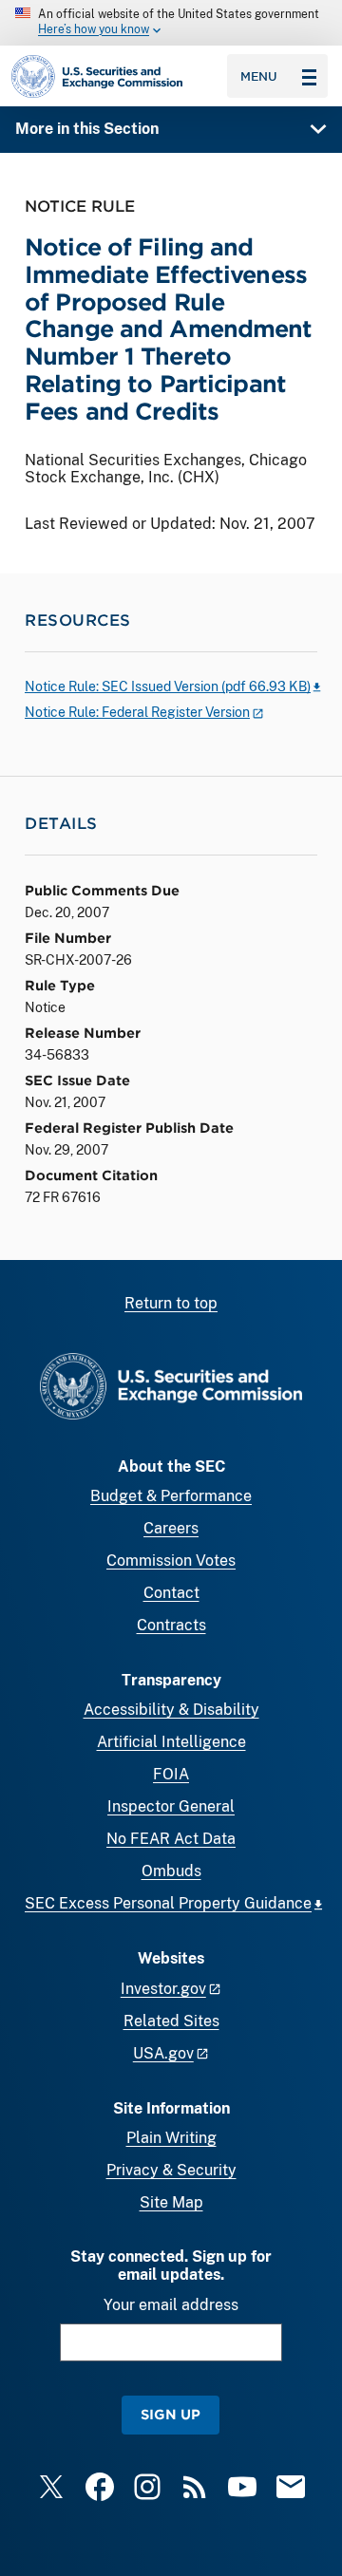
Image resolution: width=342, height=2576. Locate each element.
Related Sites (171, 2021)
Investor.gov (163, 1989)
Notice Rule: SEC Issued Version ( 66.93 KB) (168, 686)
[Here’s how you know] (171, 23)
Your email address (171, 2305)
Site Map (171, 2202)
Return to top (171, 1303)
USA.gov (163, 2053)
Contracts (171, 1625)
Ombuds (171, 1871)
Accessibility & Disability (171, 1710)
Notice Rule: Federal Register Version (137, 712)
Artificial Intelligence (171, 1742)
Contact (171, 1593)
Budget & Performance (171, 1496)
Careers (171, 1528)
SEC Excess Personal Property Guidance (168, 1903)
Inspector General (171, 1806)
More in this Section (87, 129)
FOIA (171, 1774)
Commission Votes (171, 1561)
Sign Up (171, 2414)
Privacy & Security (171, 2170)
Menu (259, 76)
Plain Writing (171, 2138)
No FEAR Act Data (171, 1839)
